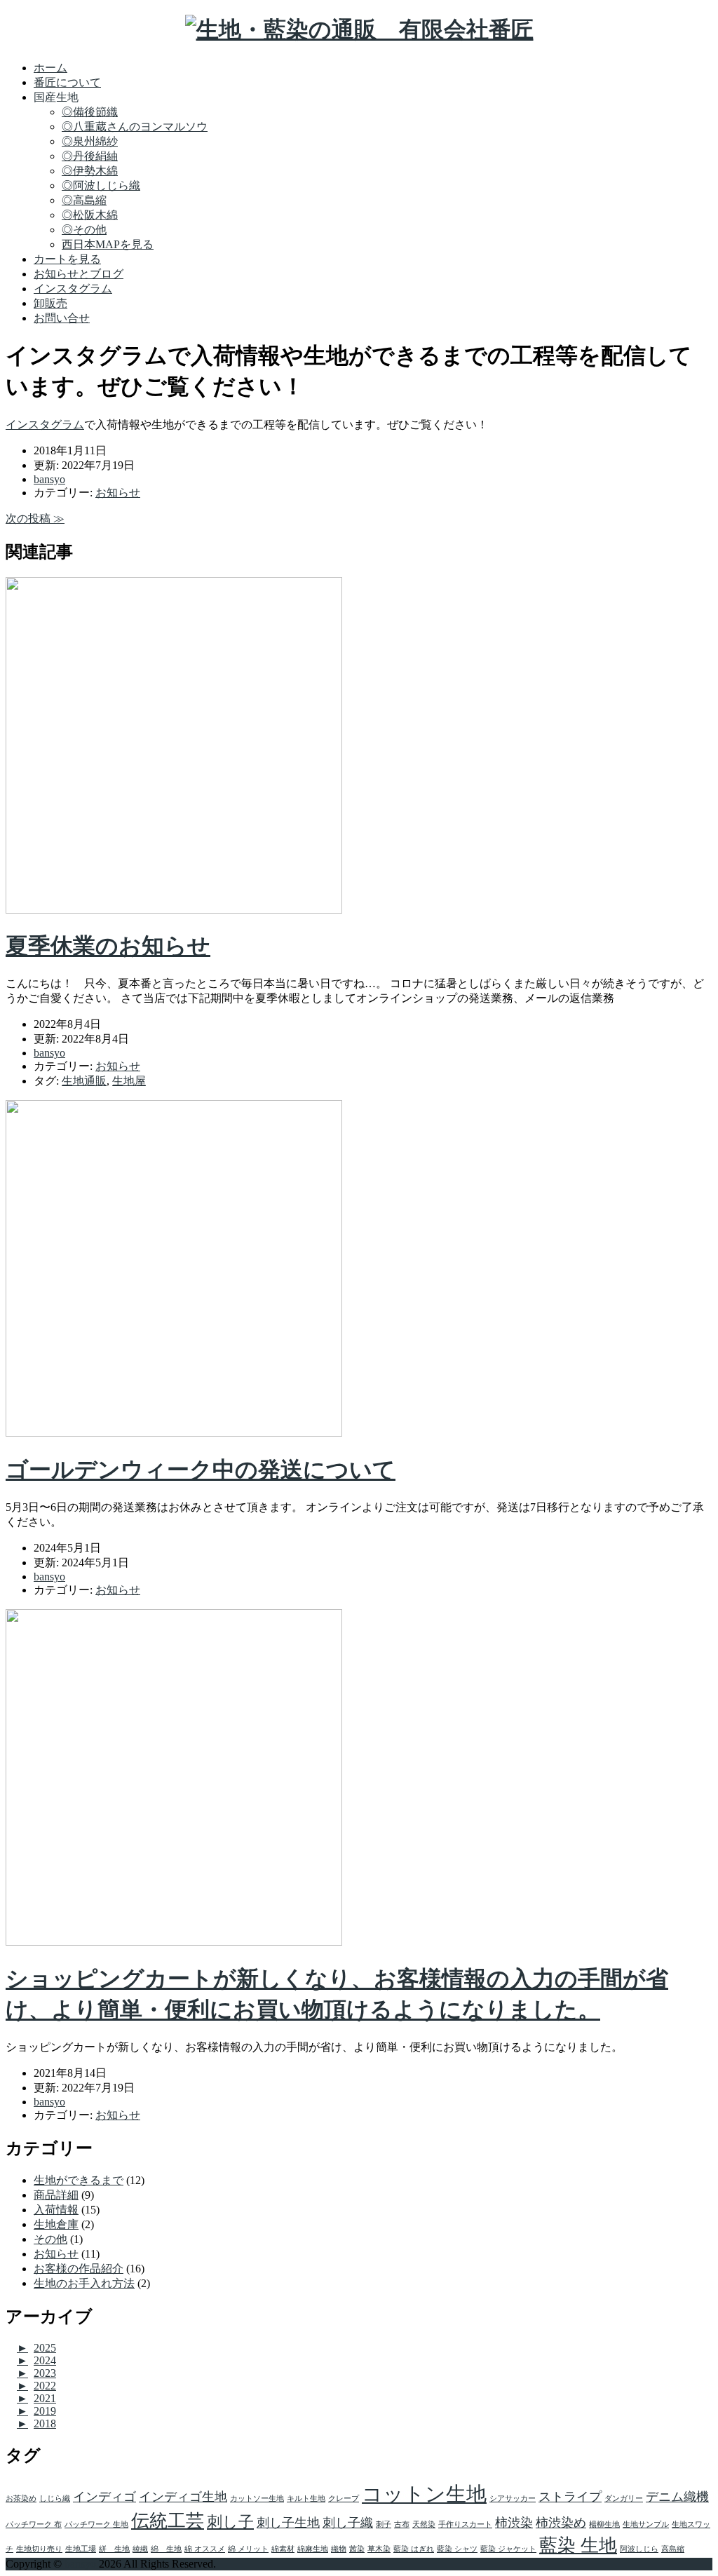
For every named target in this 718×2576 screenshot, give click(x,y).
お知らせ (118, 493)
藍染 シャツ (457, 2549)
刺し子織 (348, 2523)
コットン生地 (424, 2494)
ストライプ (570, 2497)
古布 (402, 2524)
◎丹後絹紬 (90, 156)
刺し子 (230, 2522)
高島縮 (673, 2549)
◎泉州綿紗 (90, 141)
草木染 (379, 2549)
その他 (50, 2239)
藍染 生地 (578, 2546)
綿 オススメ (205, 2549)
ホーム (50, 68)
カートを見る (67, 259)
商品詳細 (56, 2195)
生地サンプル (646, 2524)
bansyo (80, 2564)
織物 (339, 2549)
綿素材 (283, 2549)
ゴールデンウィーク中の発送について (201, 1470)
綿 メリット (248, 2549)
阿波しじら (639, 2549)
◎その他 (84, 230)
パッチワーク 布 (34, 2524)
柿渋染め (561, 2523)
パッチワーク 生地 (96, 2524)
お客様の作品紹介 (79, 2269)
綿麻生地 (313, 2549)
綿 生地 (166, 2549)
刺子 (384, 2524)
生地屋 (129, 1081)
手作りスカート (465, 2524)
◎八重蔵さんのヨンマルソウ (135, 127)
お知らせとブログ (79, 274)
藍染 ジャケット (508, 2549)
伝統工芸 (168, 2521)
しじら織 (55, 2499)
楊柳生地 (604, 2524)
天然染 (424, 2524)
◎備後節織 (90, 112)
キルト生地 (306, 2499)
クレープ (344, 2499)
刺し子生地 (288, 2523)
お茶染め (21, 2499)
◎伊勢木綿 (90, 171)
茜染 (357, 2549)
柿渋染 (514, 2523)
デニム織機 (677, 2497)
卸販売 (50, 303)
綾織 (140, 2549)
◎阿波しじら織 (101, 185)
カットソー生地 (257, 2499)
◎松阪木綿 (90, 215)
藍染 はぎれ (414, 2549)
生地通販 (84, 1081)
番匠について (67, 82)
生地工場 (81, 2549)
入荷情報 (56, 2210)
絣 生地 (114, 2549)
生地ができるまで (79, 2180)
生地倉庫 (56, 2224)
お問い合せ (62, 318)
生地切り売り (39, 2549)
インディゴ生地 (183, 2497)
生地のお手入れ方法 (84, 2283)
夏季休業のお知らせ (108, 946)
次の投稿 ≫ (35, 518)
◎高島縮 (84, 200)
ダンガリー (624, 2499)
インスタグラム (73, 289)
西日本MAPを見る (108, 244)
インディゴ (104, 2497)
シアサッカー (513, 2499)
